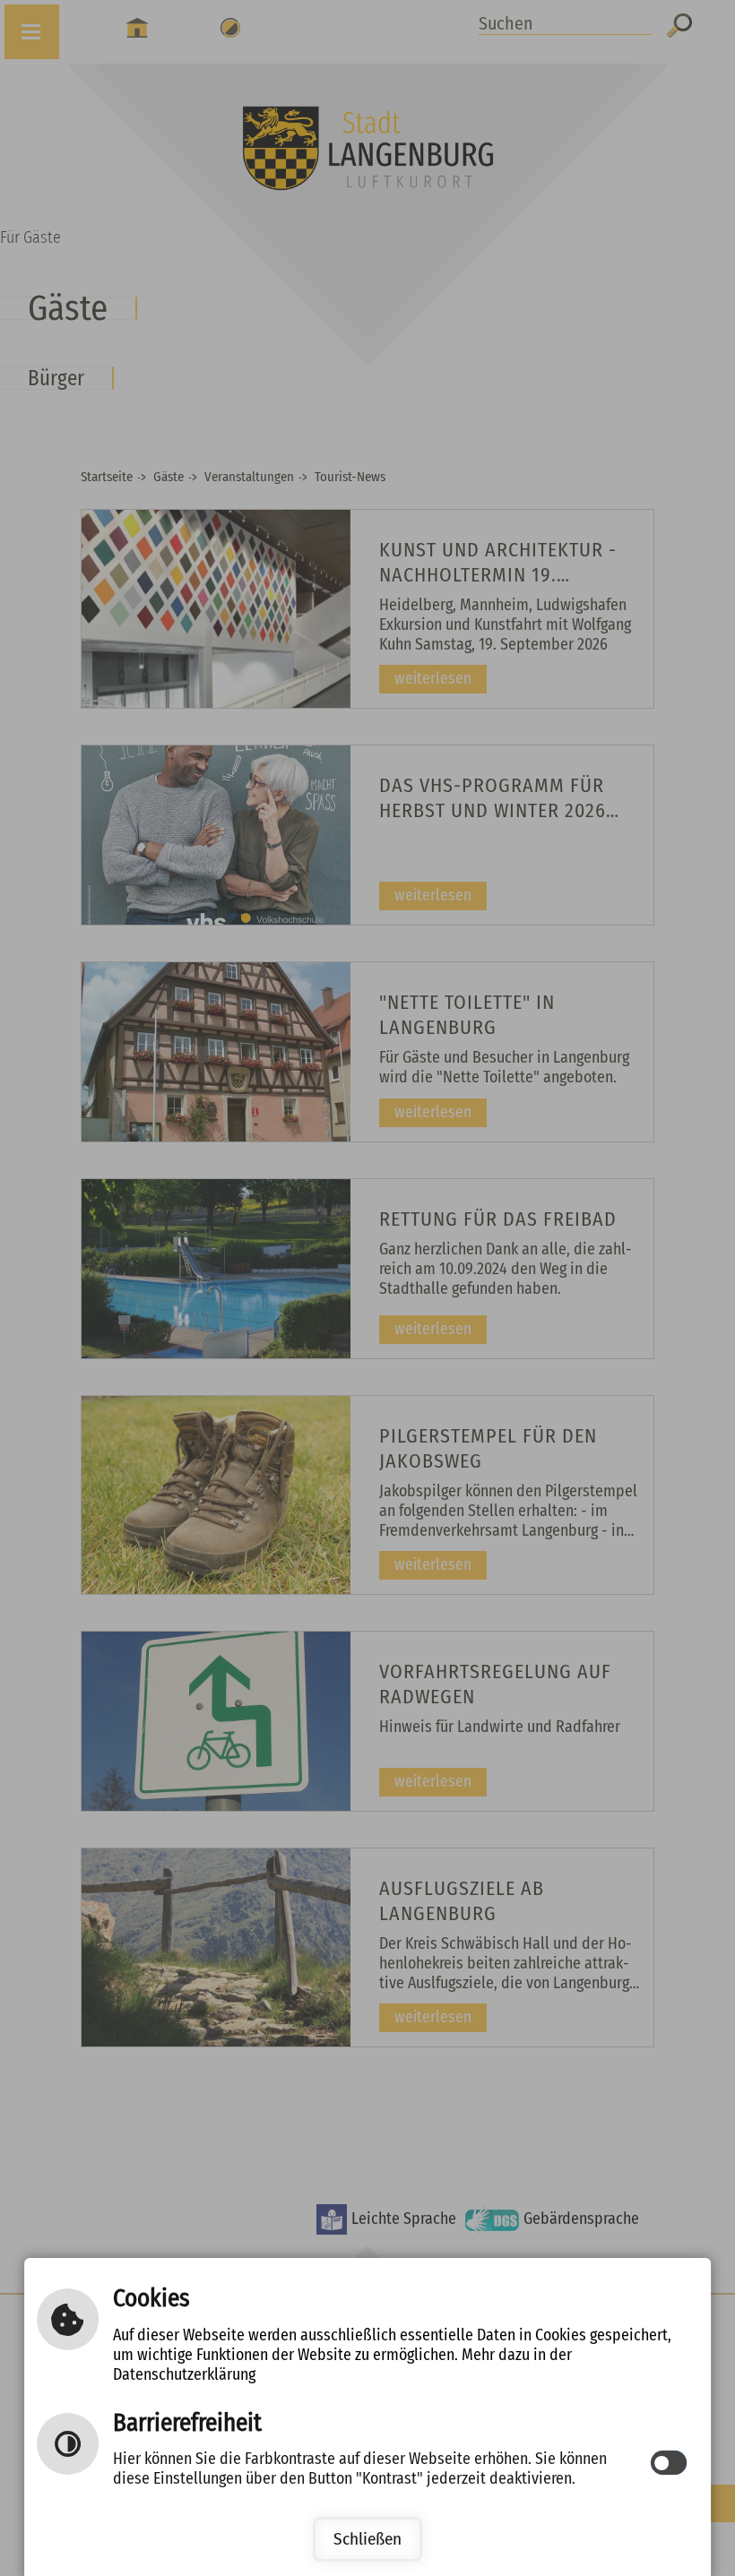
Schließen (367, 2539)
